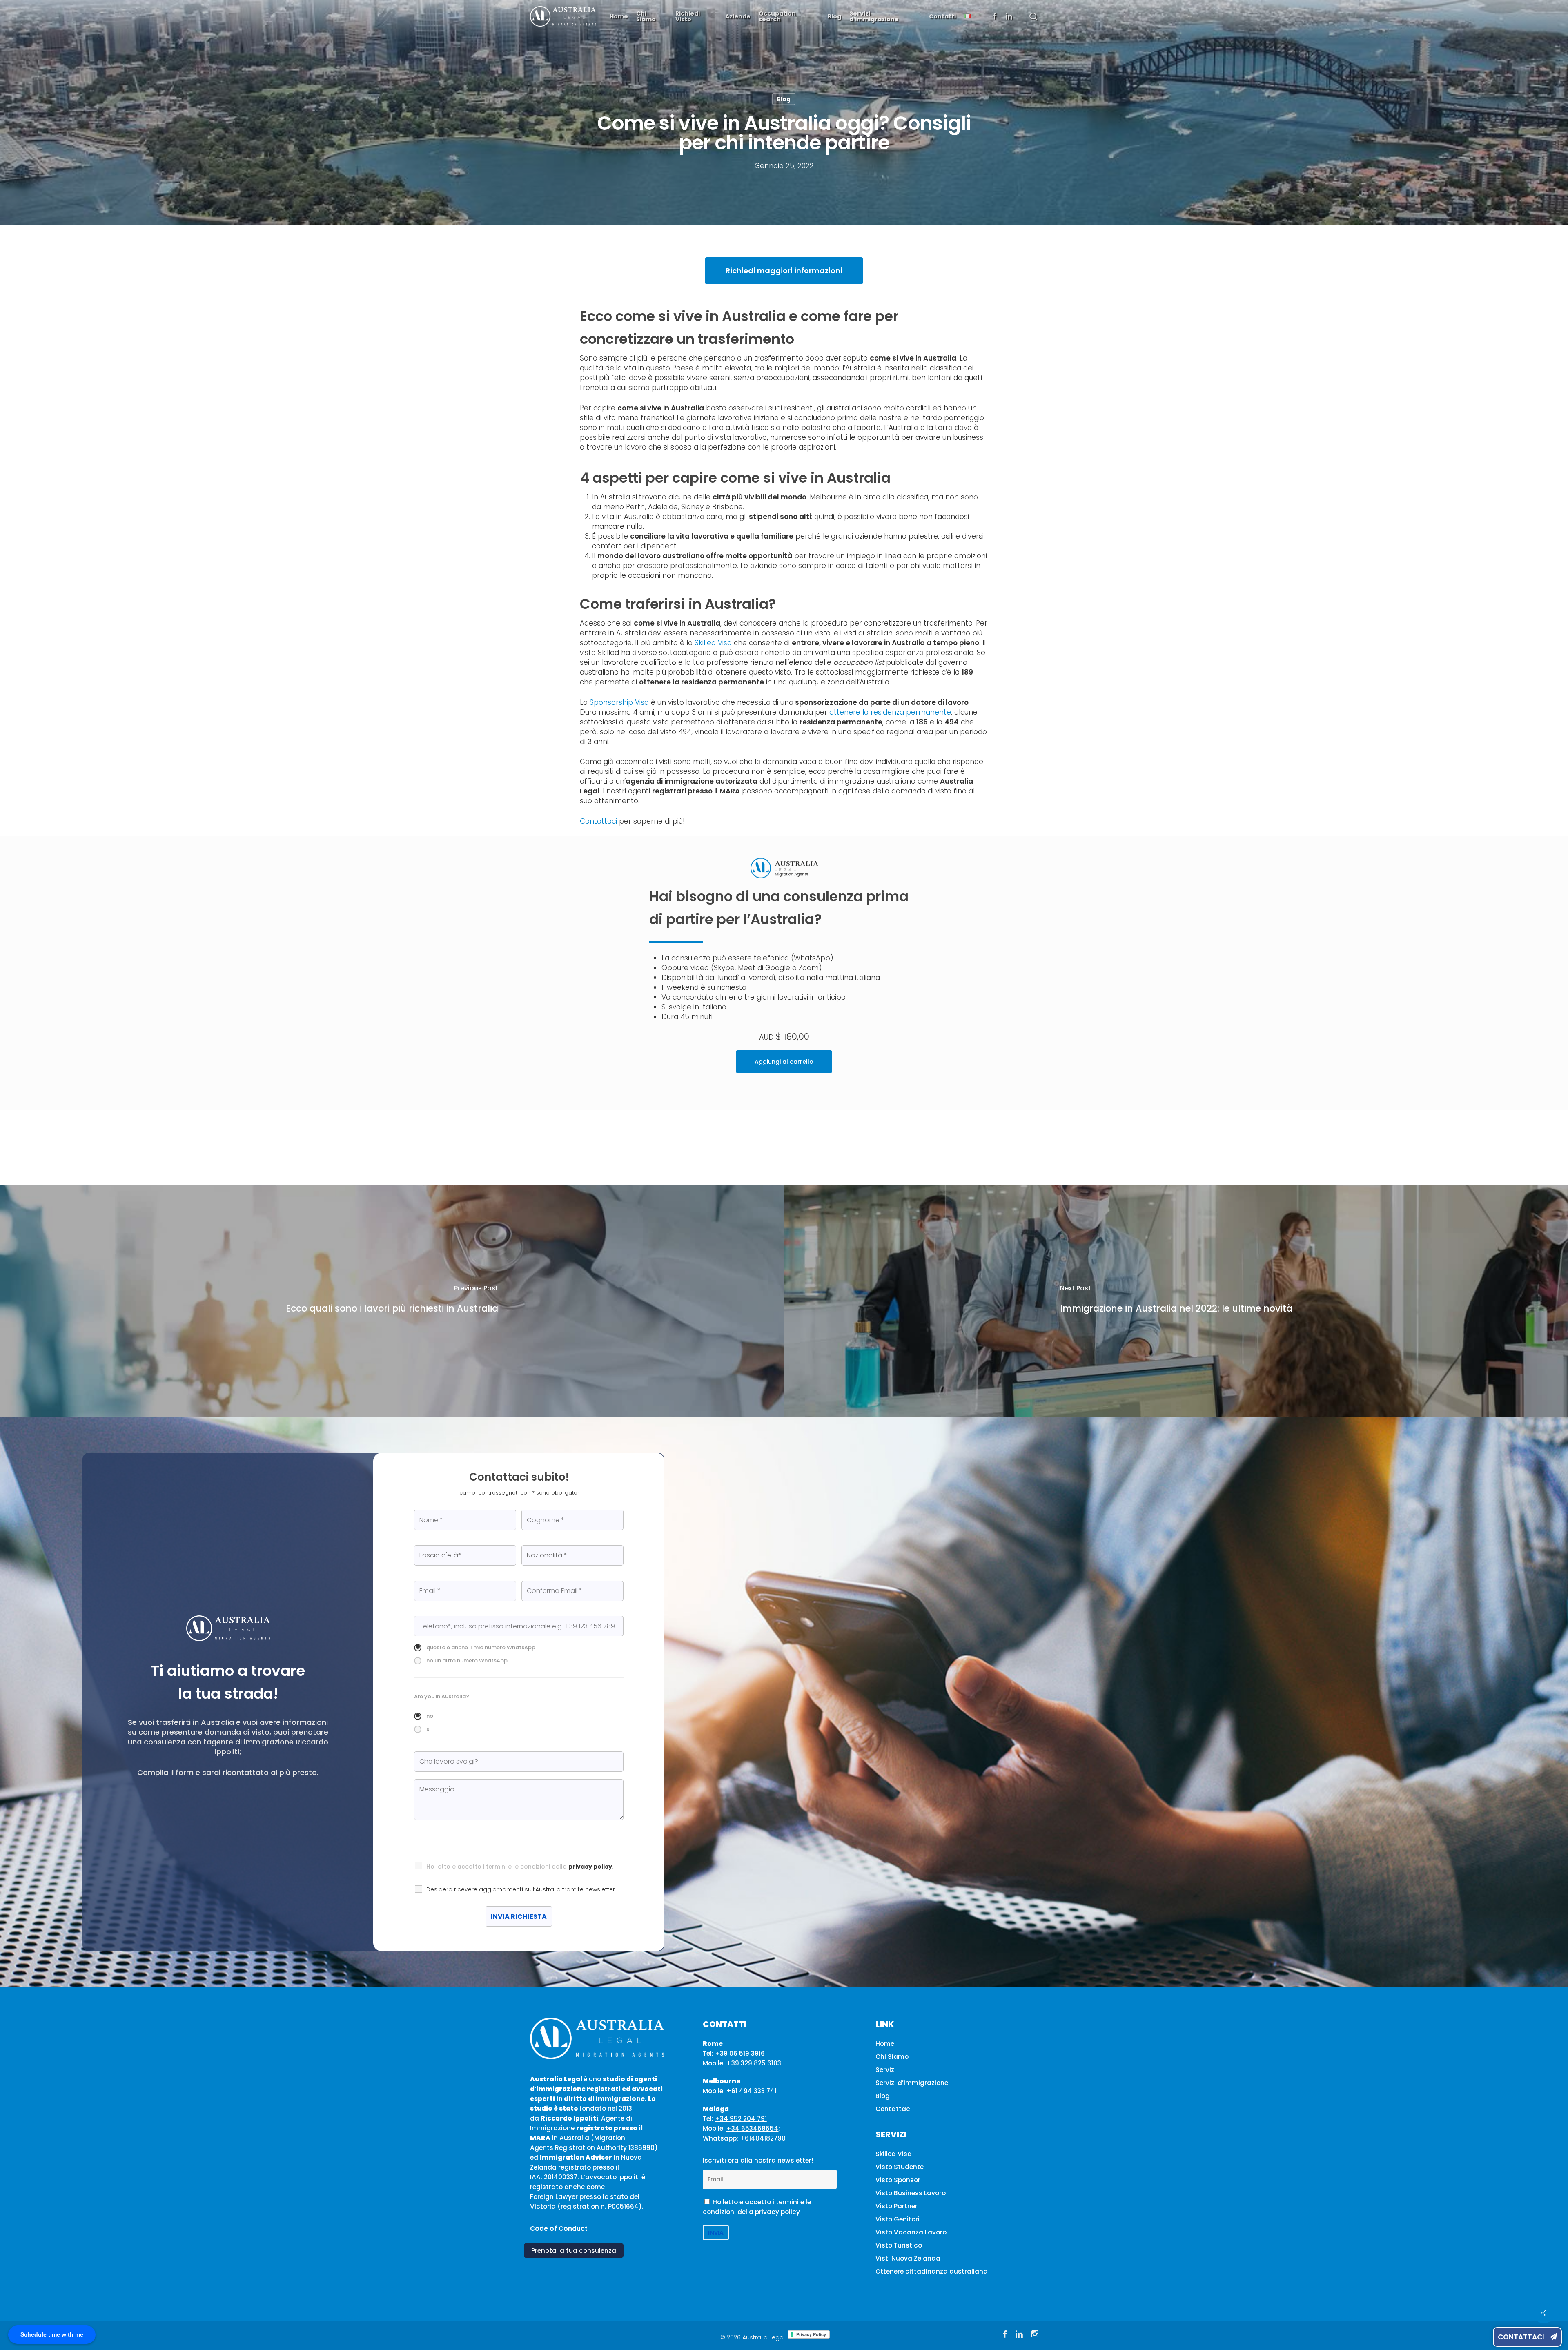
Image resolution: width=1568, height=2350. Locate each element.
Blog (784, 99)
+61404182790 (763, 2138)
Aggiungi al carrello (784, 1062)
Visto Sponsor (898, 2180)
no (430, 1716)
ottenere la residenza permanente (890, 712)
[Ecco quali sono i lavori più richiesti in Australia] (392, 1301)
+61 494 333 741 (752, 2091)
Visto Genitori (898, 2219)
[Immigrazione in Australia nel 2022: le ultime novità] (1176, 1301)
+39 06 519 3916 (740, 2053)
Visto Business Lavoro (911, 2193)
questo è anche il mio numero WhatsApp (481, 1647)
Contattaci (1522, 2337)
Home (885, 2044)
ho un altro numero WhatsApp (467, 1661)
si (428, 1729)
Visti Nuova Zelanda (908, 2258)
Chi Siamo (892, 2057)
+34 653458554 (752, 2128)
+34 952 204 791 (741, 2119)
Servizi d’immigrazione (912, 2083)
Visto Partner (896, 2206)
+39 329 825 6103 (754, 2063)
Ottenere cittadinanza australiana (932, 2271)
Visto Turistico (899, 2245)
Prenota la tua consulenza (574, 2251)
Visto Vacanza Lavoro (911, 2232)
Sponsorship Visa (619, 702)
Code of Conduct (559, 2229)
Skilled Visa (713, 643)
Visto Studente (900, 2167)
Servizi (886, 2070)
